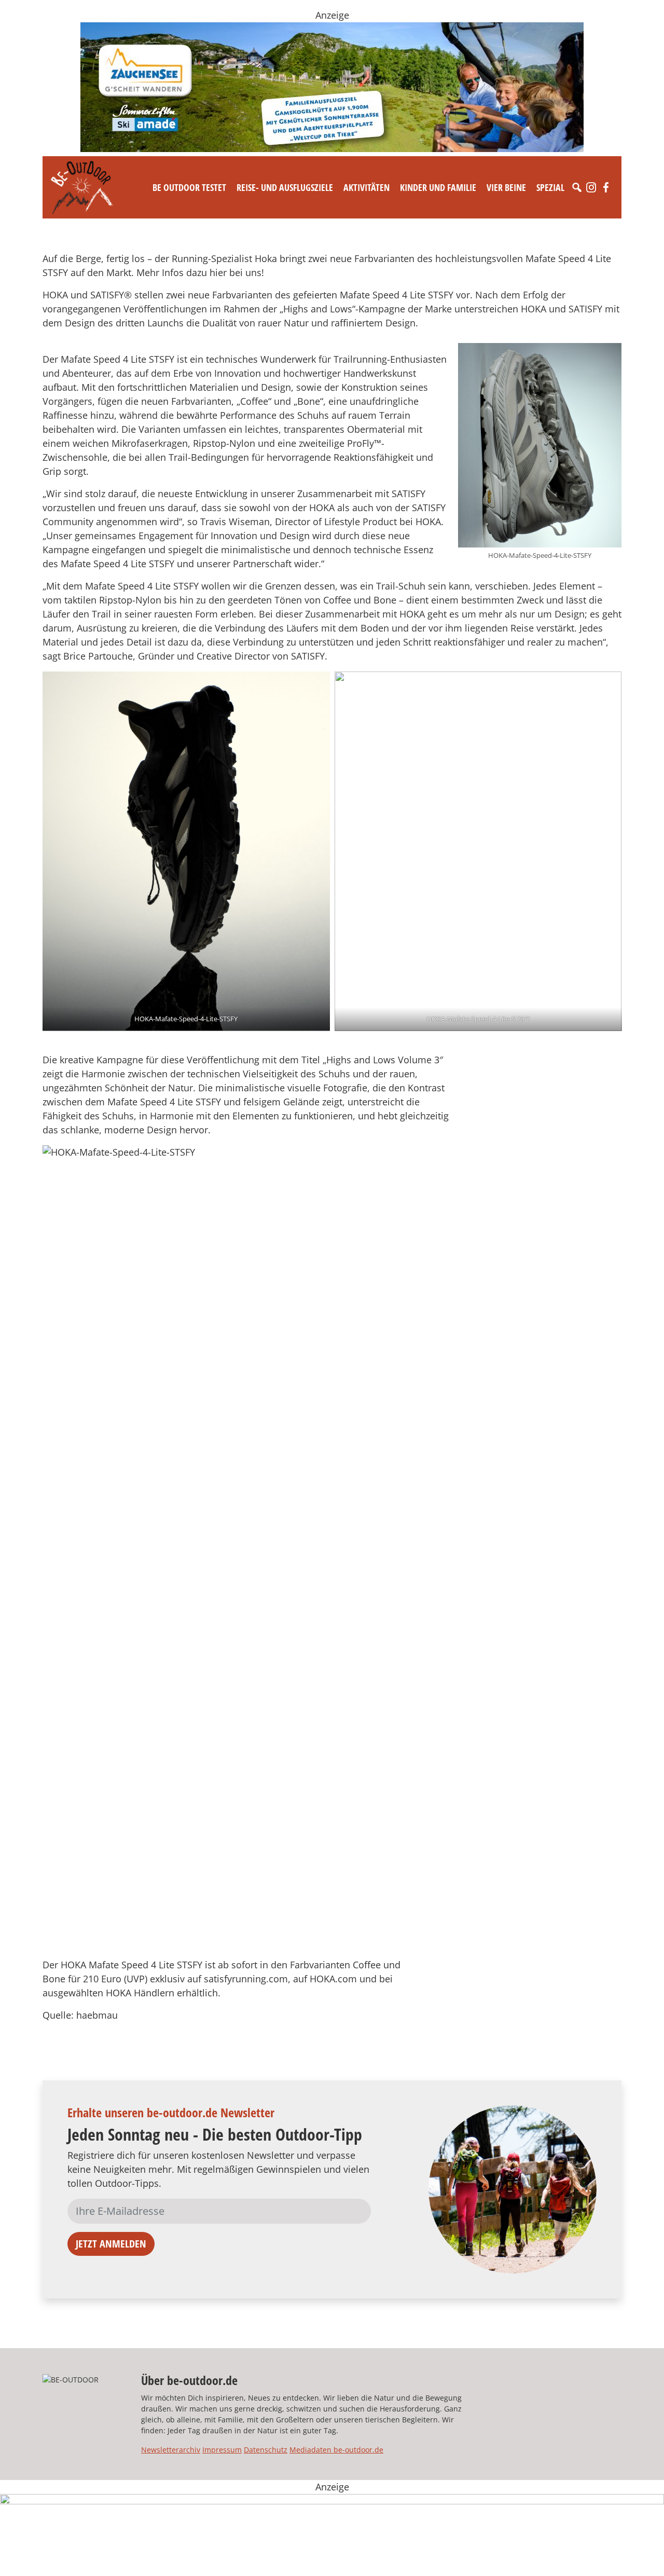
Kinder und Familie (438, 187)
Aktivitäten (366, 187)
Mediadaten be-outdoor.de (336, 2450)
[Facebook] (606, 187)
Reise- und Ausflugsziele (285, 187)
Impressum (222, 2450)
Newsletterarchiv (171, 2450)
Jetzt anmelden (111, 2244)
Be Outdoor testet (189, 187)
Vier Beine (506, 187)
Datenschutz (266, 2450)
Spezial (550, 187)
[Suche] (577, 187)
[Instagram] (591, 187)
